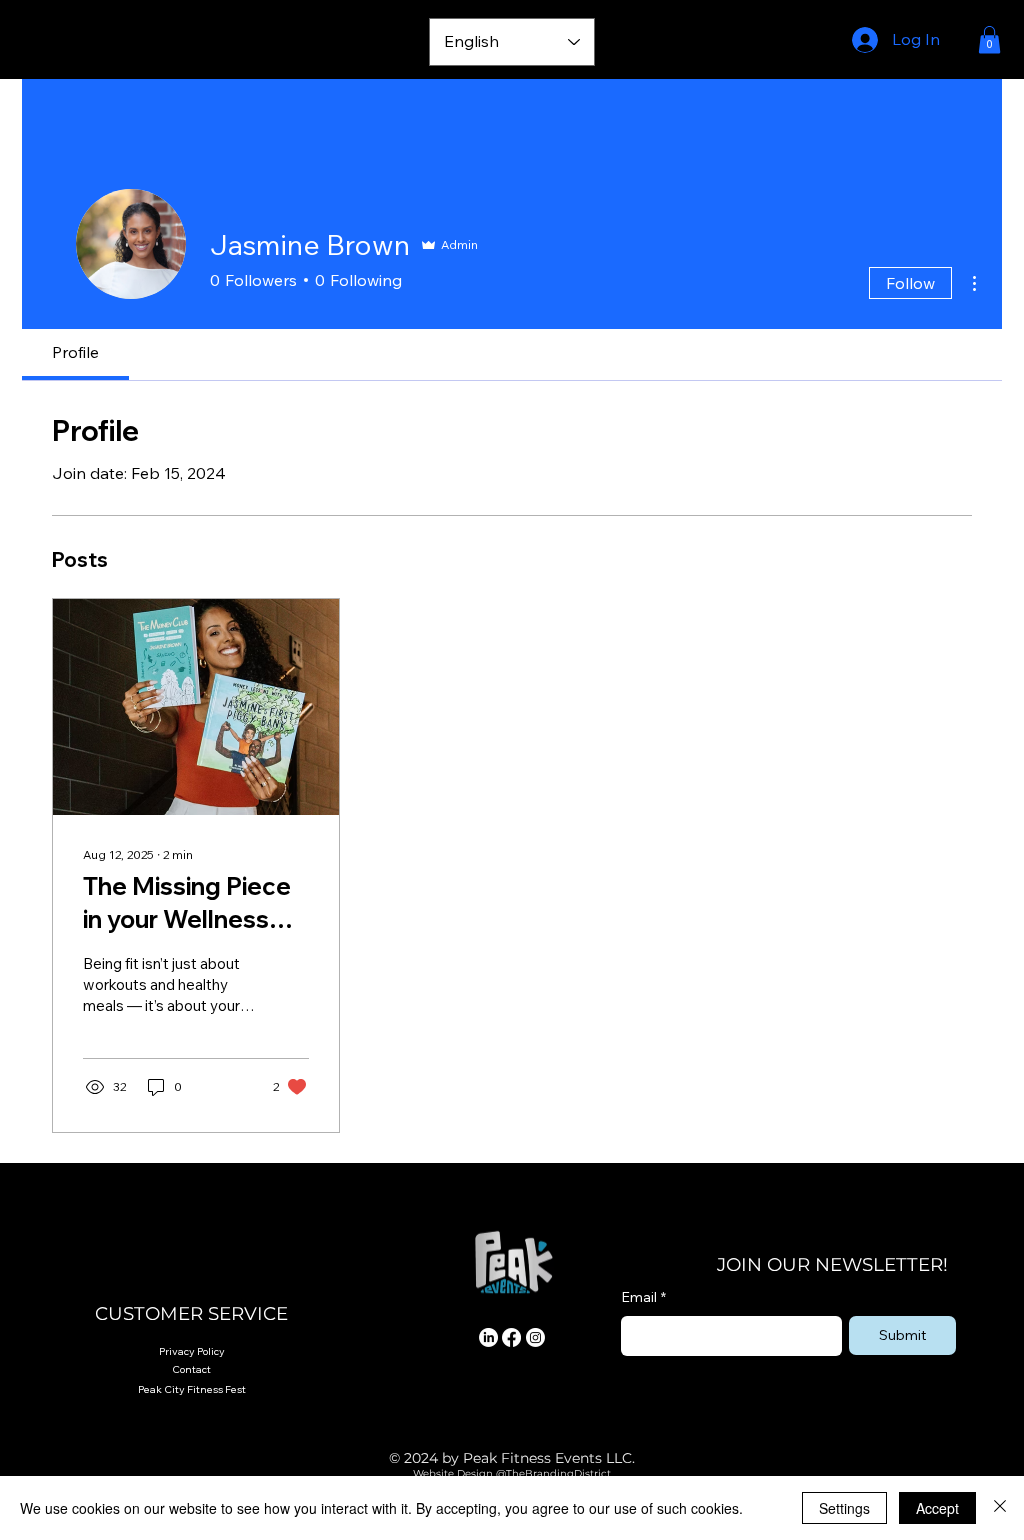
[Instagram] (535, 1337)
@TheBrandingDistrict (552, 1473)
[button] (989, 39)
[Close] (1000, 1508)
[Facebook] (511, 1337)
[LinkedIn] (488, 1337)
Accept (937, 1508)
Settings (844, 1508)
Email (643, 1297)
